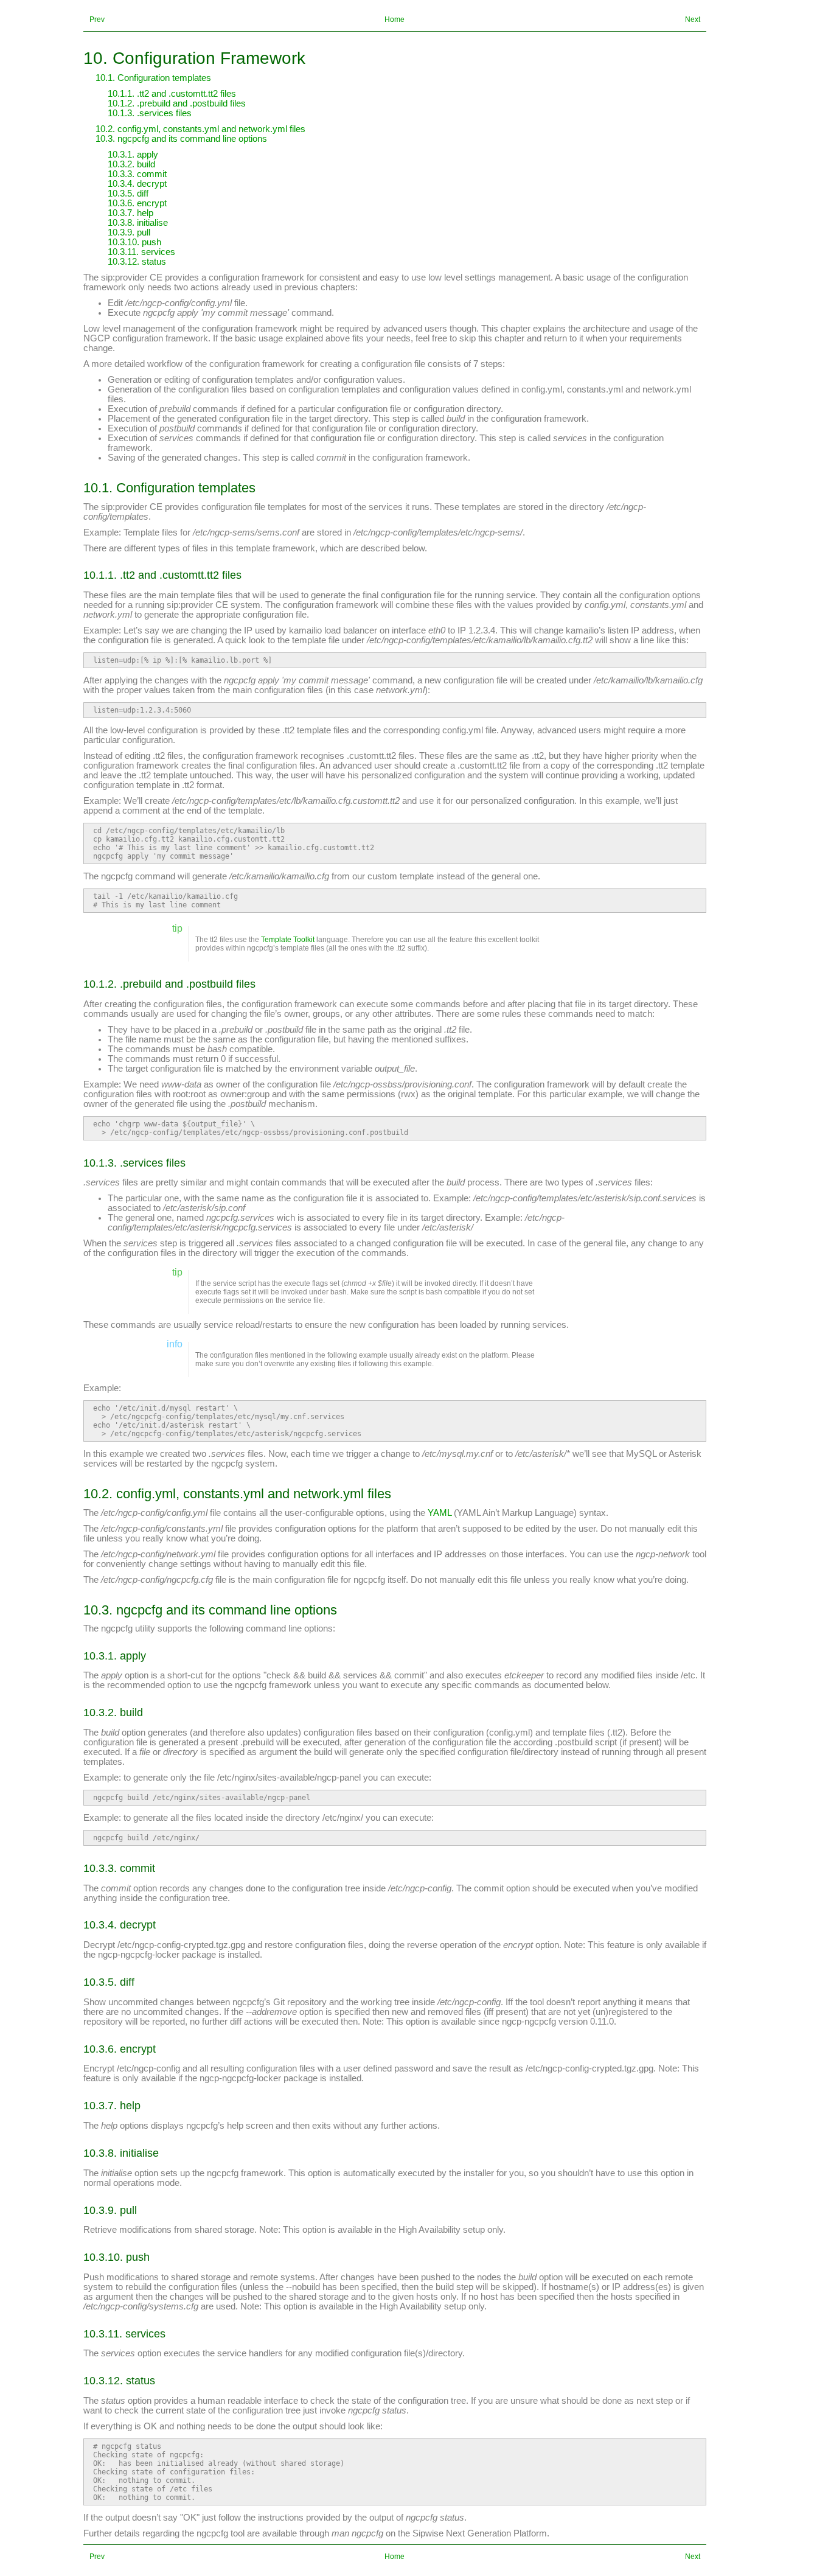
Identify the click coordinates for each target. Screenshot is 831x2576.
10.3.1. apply (133, 155)
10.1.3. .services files (150, 113)
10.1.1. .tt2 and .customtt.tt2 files (172, 94)
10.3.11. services (141, 252)
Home (395, 19)
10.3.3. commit (137, 174)
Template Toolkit (288, 940)
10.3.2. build (131, 164)
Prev (97, 19)
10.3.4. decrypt (137, 184)
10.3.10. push (134, 242)
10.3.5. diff (128, 194)
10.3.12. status (137, 262)
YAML (440, 1513)
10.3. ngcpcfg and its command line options (181, 139)
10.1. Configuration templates (153, 78)
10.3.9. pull (129, 232)
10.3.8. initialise (138, 223)
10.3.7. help (130, 213)
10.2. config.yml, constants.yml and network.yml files (200, 129)
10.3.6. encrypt (137, 203)
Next (693, 19)
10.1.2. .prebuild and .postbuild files (177, 103)
